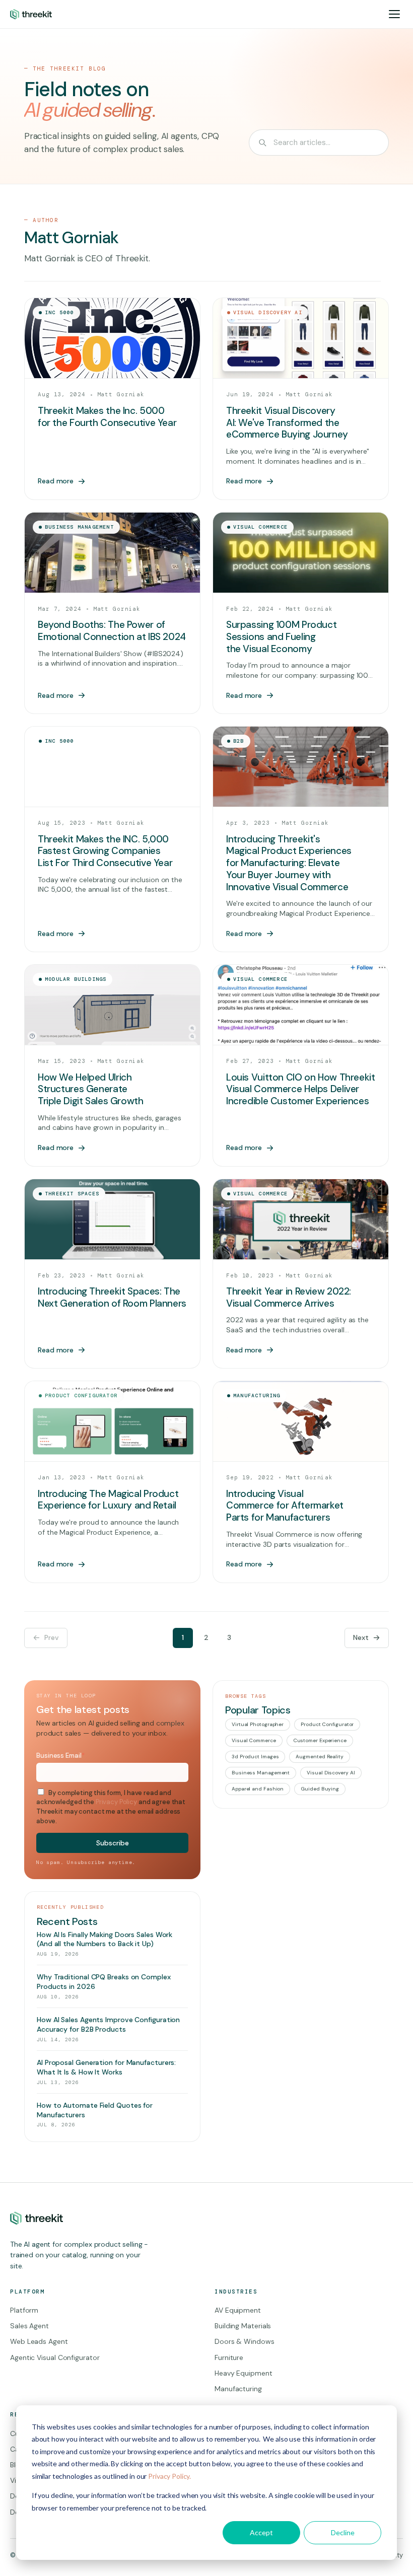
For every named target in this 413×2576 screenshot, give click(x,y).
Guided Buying (320, 1789)
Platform (24, 2310)
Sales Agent (29, 2326)
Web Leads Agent (39, 2341)
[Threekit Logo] (31, 14)
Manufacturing (238, 2389)
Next (361, 1637)
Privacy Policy (116, 1802)
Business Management (261, 1773)
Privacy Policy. (169, 2476)
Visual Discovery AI (331, 1773)
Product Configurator (327, 1724)
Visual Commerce (254, 1740)
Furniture (229, 2357)
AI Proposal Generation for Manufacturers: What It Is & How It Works (106, 2067)
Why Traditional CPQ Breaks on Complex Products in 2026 (104, 1982)
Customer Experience (320, 1740)
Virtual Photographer (258, 1724)
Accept (261, 2532)
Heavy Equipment (244, 2373)
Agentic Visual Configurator (55, 2357)
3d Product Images (255, 1757)
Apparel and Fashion (258, 1789)
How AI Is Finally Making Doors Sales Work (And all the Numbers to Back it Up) (105, 1939)
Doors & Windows (245, 2341)
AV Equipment (238, 2310)
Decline (343, 2532)
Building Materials (243, 2326)
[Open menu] (394, 14)
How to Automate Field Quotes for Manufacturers (95, 2110)
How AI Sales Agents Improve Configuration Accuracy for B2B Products (108, 2024)
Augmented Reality (319, 1757)
